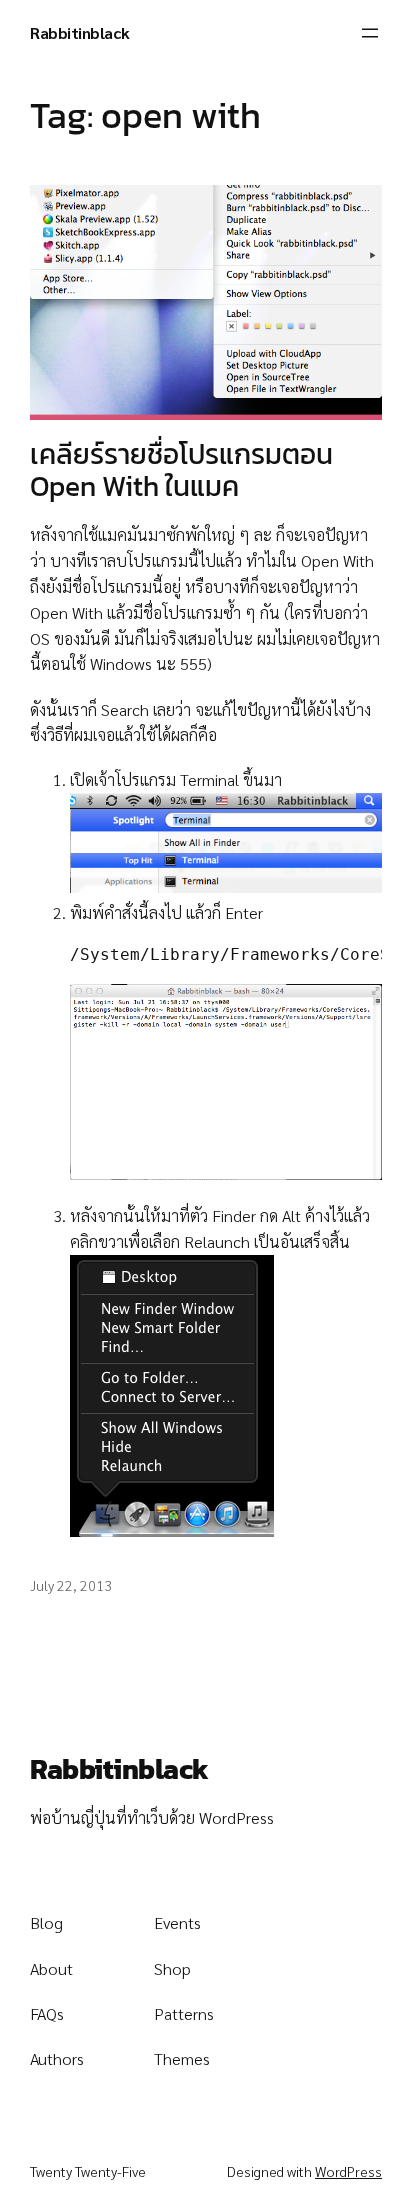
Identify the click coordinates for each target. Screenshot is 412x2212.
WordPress (348, 2171)
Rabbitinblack (80, 32)
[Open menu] (370, 33)
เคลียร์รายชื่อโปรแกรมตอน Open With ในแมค (181, 471)
